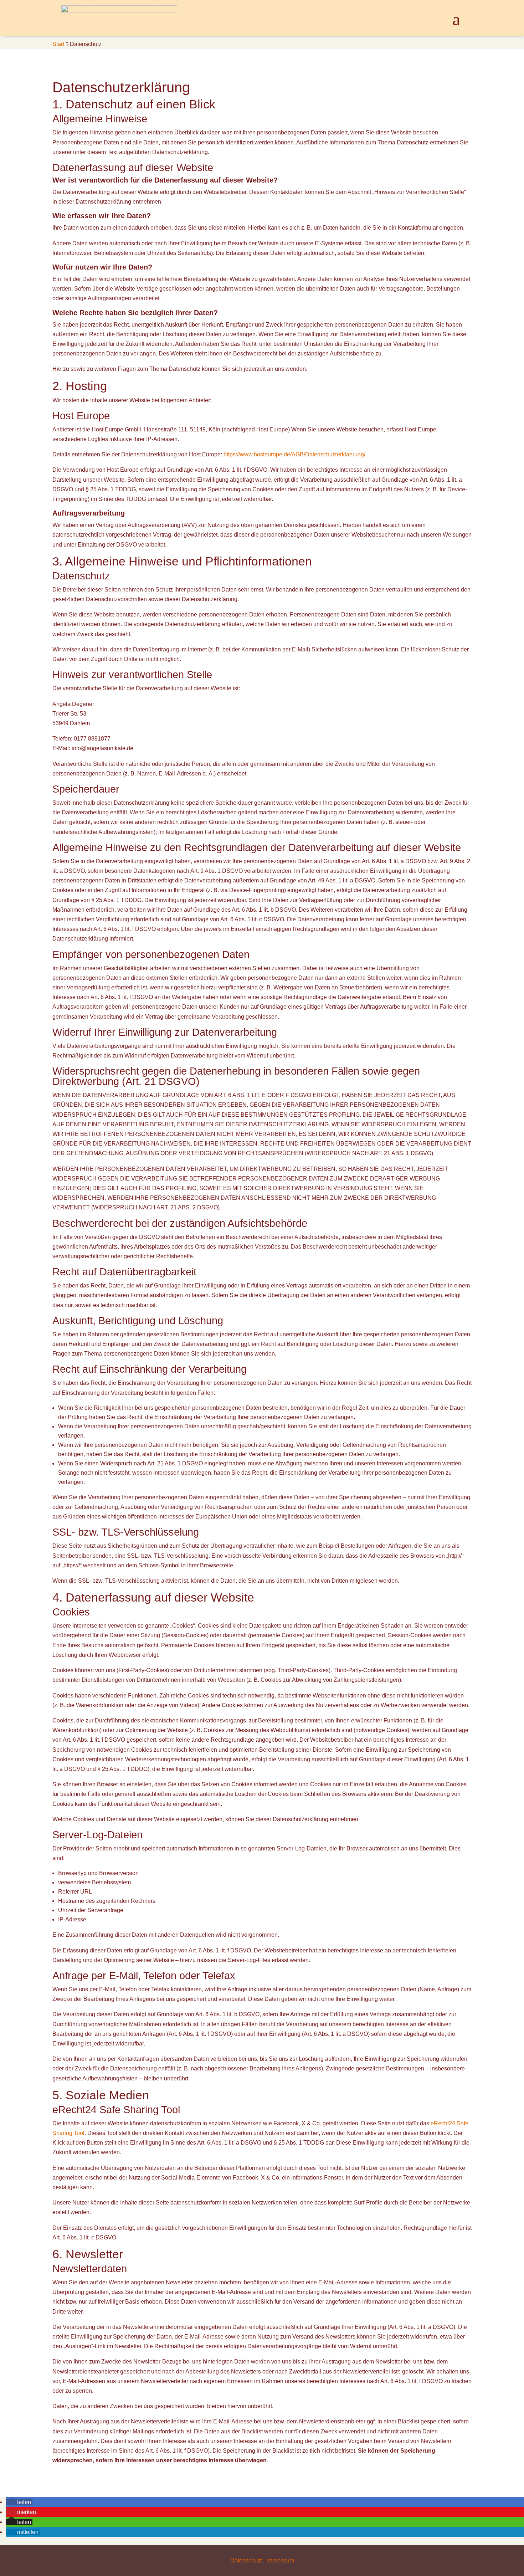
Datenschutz (246, 2560)
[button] (19, 2502)
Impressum (280, 2560)
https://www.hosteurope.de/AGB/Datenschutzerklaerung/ (294, 454)
